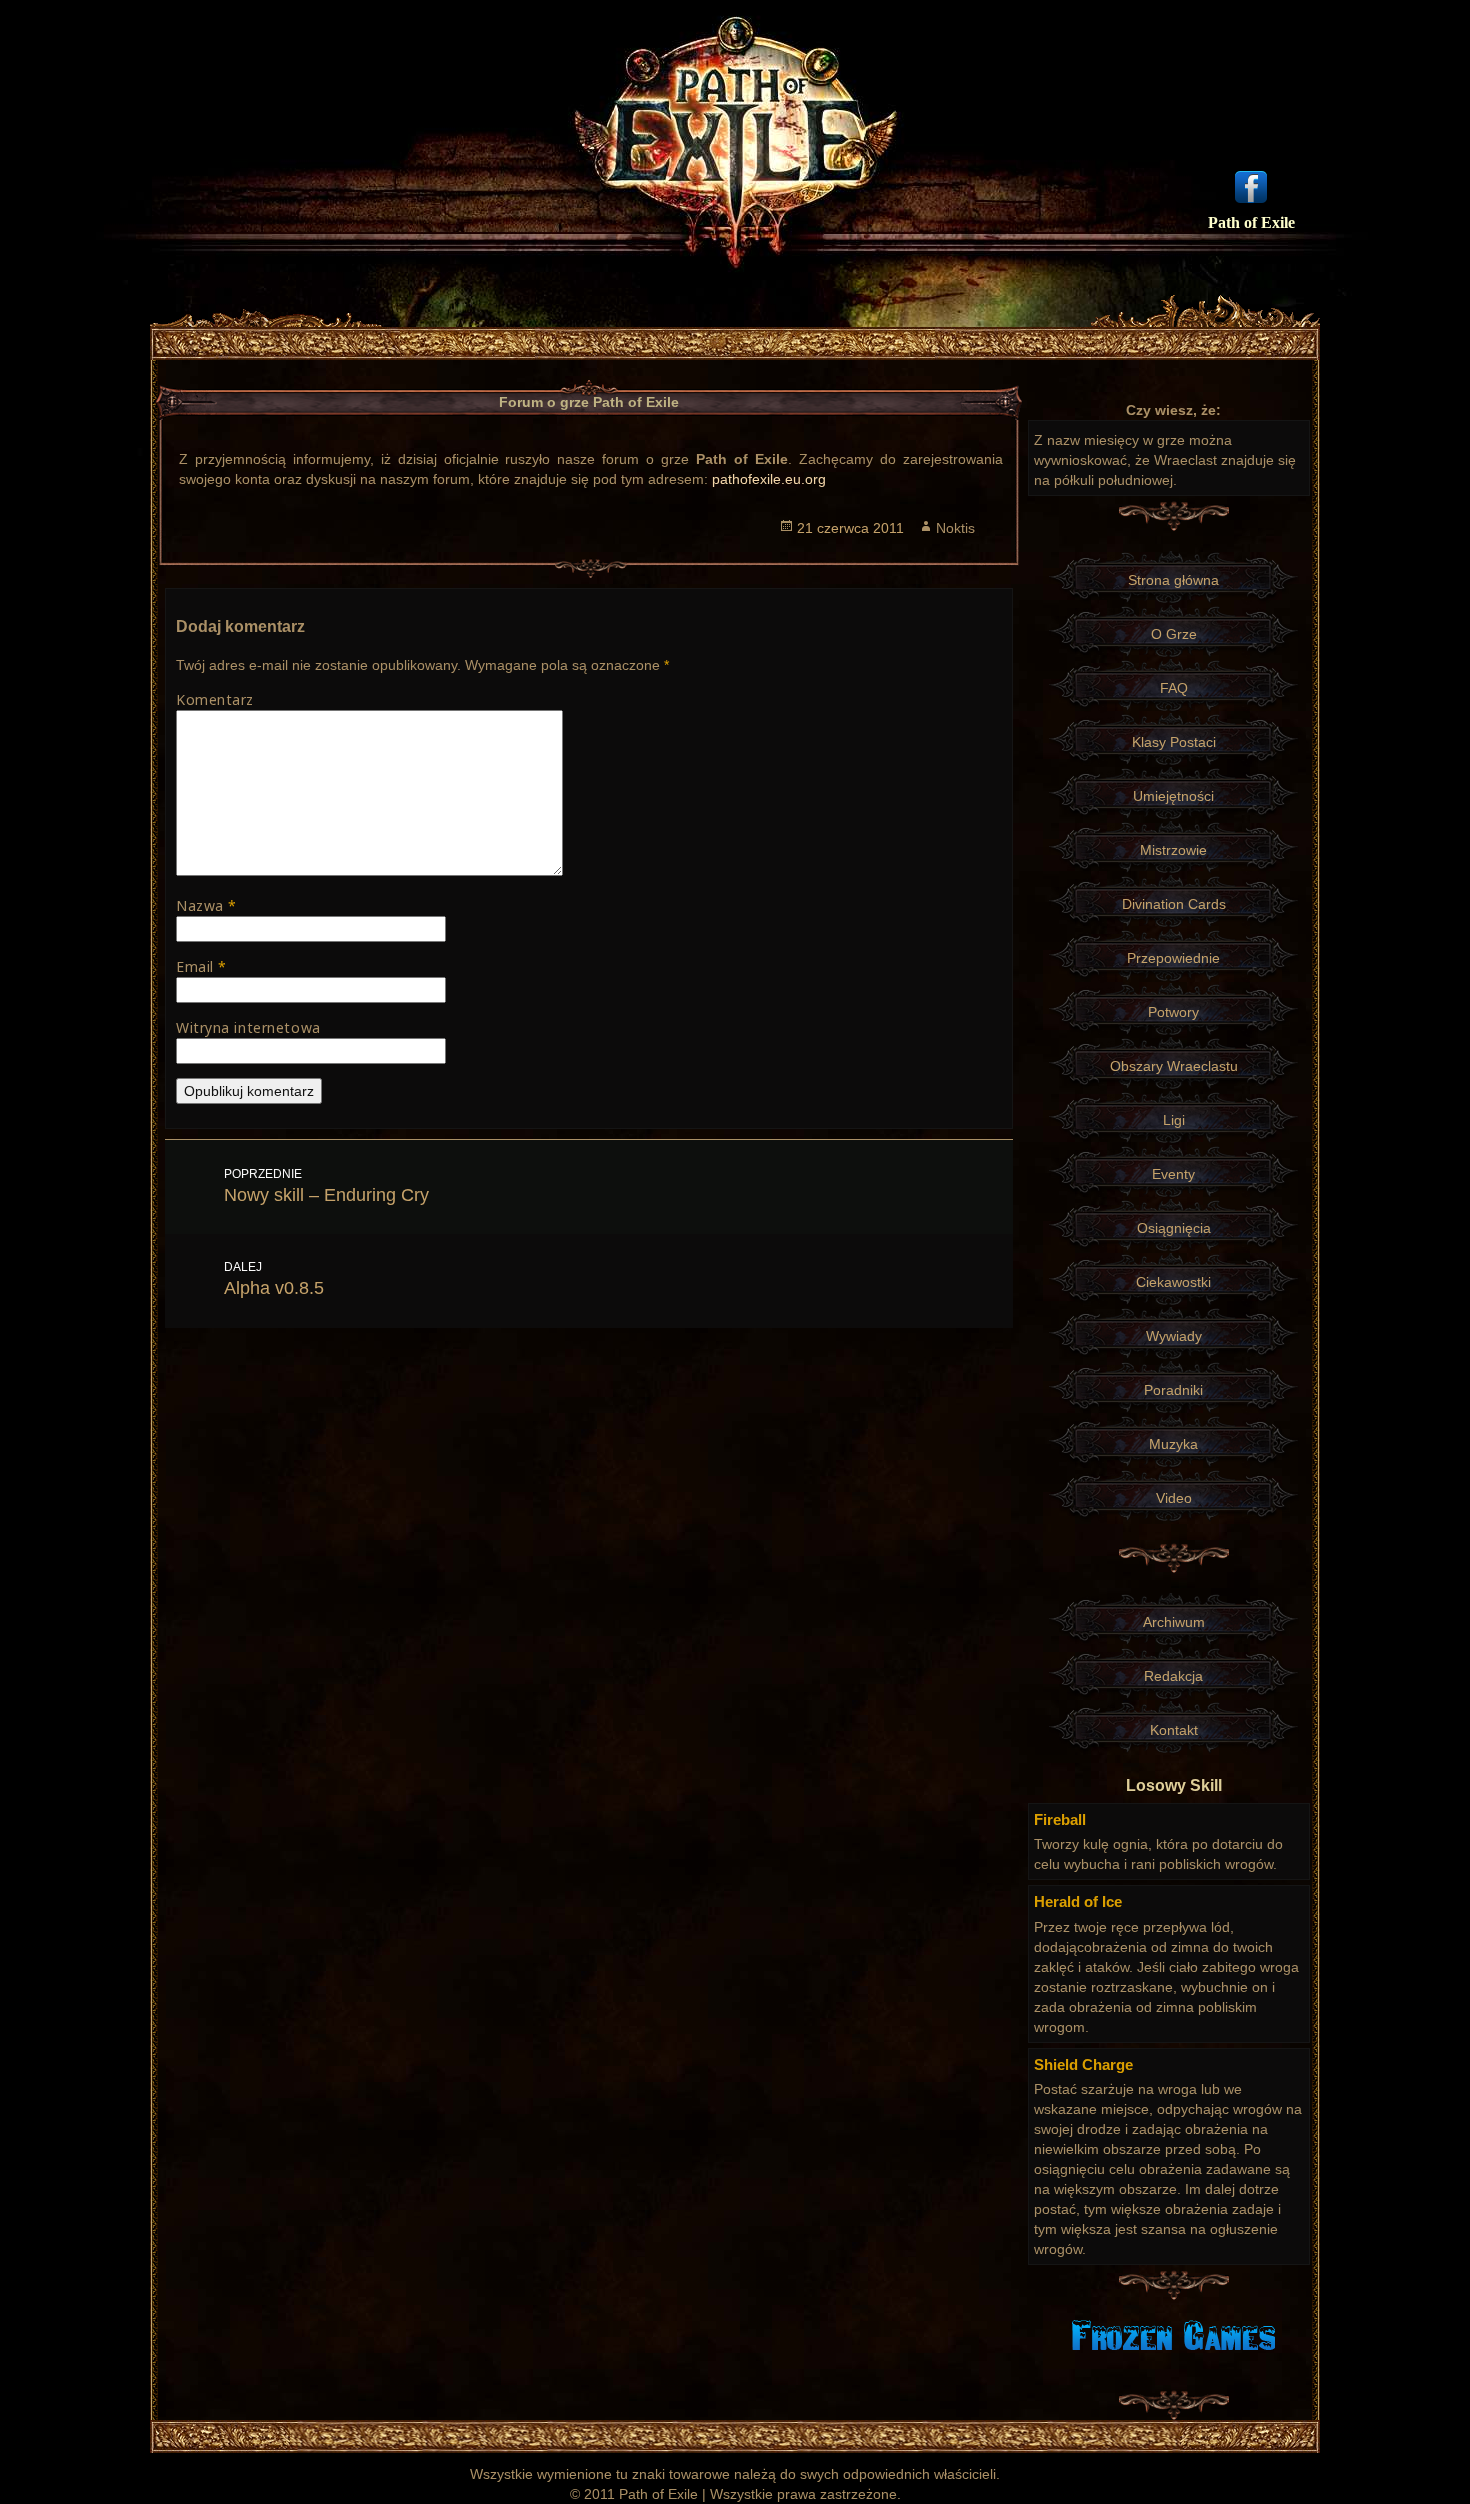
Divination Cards (1174, 904)
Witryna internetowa (248, 1027)
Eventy (1173, 1174)
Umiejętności (1173, 796)
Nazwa (206, 905)
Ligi (1174, 1120)
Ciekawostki (1173, 1282)
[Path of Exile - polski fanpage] (1251, 185)
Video (1174, 1498)
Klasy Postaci (1174, 742)
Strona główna (1173, 580)
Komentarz (215, 699)
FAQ (1174, 688)
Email (201, 966)
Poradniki (1173, 1390)
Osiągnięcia (1174, 1228)
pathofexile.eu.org (769, 479)
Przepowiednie (1173, 958)
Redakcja (1173, 1676)
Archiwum (1174, 1622)
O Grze (1174, 634)
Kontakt (1174, 1730)
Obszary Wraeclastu (1174, 1066)
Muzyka (1173, 1444)
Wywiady (1174, 1336)
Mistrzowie (1173, 850)
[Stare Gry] (1173, 2334)
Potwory (1173, 1012)
